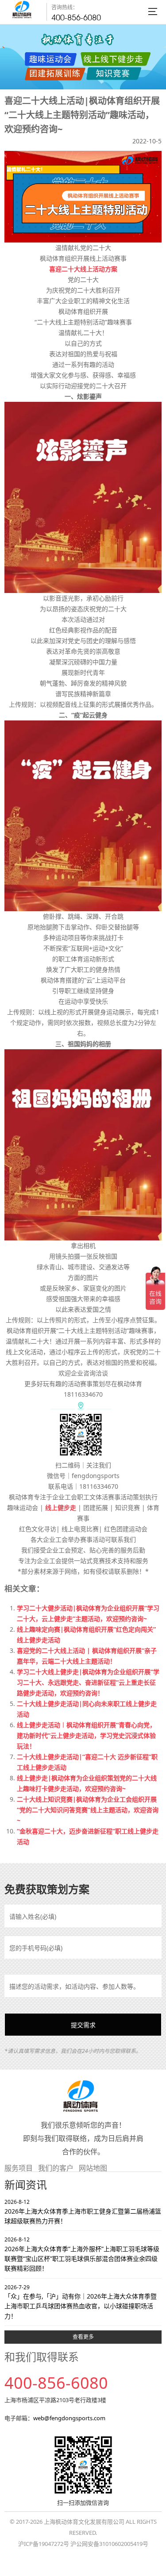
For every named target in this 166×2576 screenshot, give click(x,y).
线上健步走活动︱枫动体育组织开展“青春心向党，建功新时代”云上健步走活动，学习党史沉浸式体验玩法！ (86, 1735)
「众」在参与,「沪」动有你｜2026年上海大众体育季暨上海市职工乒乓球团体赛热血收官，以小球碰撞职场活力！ (81, 2302)
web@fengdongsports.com (69, 2418)
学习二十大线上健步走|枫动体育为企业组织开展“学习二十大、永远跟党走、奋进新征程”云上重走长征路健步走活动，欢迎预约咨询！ (88, 1682)
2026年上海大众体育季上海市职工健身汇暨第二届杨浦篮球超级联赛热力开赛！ (83, 2212)
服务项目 (19, 2168)
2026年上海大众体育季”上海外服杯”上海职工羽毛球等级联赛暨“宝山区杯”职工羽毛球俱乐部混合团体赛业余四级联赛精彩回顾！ (82, 2254)
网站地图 (93, 2168)
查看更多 (83, 2337)
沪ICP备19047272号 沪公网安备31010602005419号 (83, 2544)
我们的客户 (56, 2168)
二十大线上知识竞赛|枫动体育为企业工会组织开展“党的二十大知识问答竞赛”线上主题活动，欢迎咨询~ (88, 1810)
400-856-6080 (76, 17)
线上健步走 (61, 1507)
